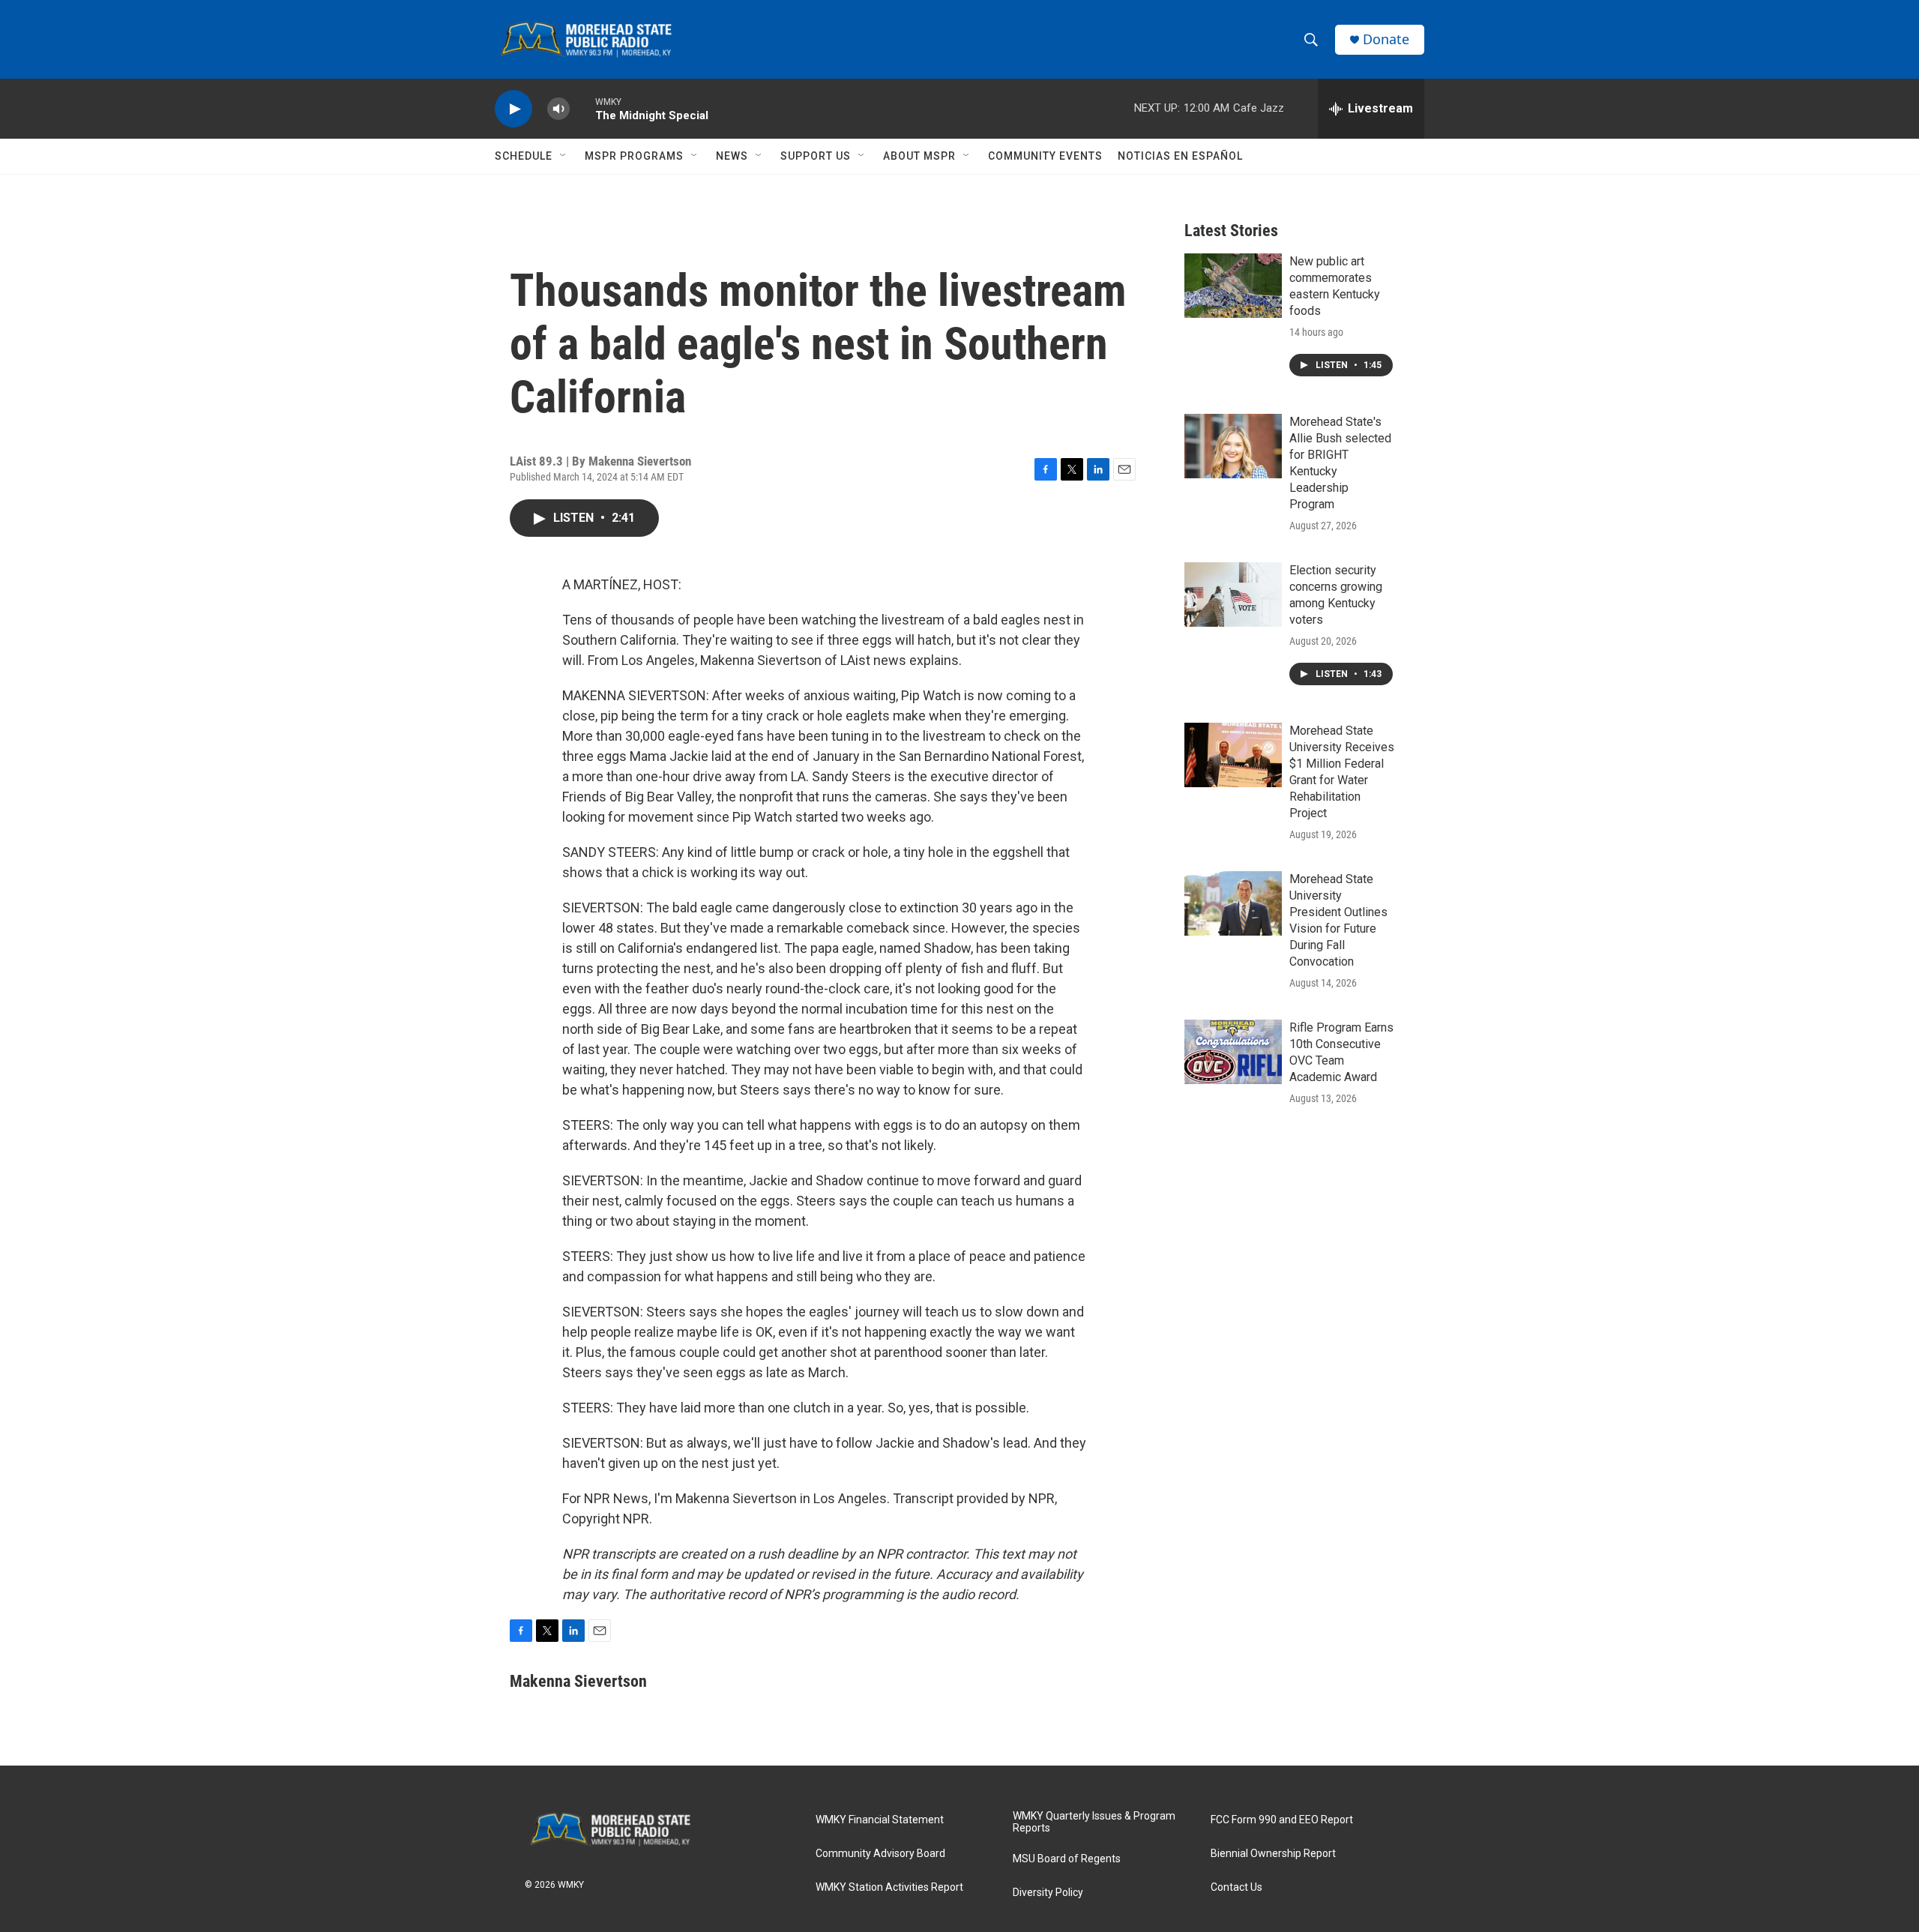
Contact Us (1236, 1887)
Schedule (524, 156)
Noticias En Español (1180, 156)
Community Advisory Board (880, 1854)
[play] (513, 109)
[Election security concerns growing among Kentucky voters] (1233, 595)
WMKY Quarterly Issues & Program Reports (1094, 1822)
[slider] (582, 108)
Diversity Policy (1048, 1893)
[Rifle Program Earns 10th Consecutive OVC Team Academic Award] (1233, 1052)
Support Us (816, 156)
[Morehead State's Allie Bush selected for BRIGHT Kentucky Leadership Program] (1233, 446)
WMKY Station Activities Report (889, 1887)
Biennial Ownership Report (1273, 1854)
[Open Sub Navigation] (564, 156)
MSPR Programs (634, 156)
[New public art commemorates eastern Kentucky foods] (1233, 286)
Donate (1386, 39)
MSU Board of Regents (1067, 1859)
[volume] (558, 109)
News (732, 156)
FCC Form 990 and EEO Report (1282, 1820)
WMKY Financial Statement (880, 1820)
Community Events (1045, 156)
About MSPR (919, 156)
